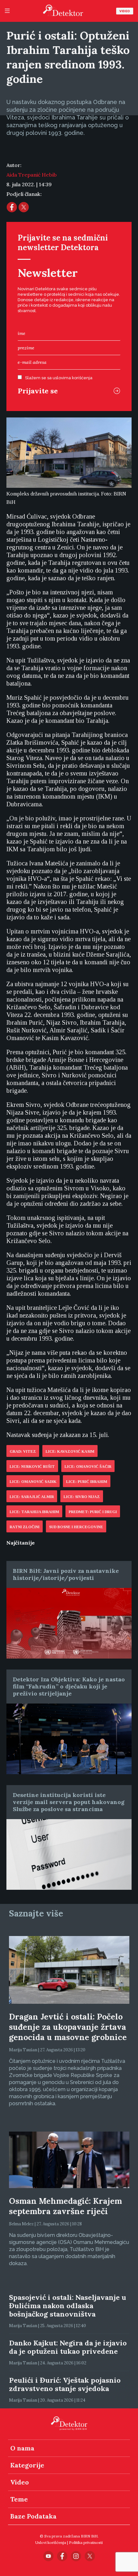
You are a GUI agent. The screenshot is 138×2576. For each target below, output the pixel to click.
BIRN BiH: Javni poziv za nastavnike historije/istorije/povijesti (66, 1574)
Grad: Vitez (23, 1451)
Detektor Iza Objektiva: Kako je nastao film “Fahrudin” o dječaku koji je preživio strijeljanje (69, 1686)
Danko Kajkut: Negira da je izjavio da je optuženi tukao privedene (68, 2347)
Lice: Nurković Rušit (32, 1467)
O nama (22, 2448)
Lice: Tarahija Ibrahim (34, 1512)
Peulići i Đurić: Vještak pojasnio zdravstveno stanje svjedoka (65, 2384)
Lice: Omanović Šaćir (88, 1467)
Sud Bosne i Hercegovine (76, 1527)
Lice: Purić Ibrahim (87, 1482)
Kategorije (27, 2465)
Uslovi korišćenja (51, 2542)
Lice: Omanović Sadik (33, 1482)
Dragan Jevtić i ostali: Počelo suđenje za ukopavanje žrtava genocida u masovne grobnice (68, 2027)
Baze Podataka (33, 2516)
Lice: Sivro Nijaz (82, 1497)
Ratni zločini (25, 1527)
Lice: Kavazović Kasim (70, 1451)
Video (125, 11)
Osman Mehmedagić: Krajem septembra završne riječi (65, 2206)
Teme (19, 2499)
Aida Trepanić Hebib (32, 175)
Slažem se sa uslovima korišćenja (59, 378)
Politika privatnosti (86, 2542)
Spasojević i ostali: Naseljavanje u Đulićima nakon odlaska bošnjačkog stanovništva (68, 2306)
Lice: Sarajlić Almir (32, 1497)
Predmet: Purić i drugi (93, 1512)
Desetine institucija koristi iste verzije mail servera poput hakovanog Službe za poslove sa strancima (69, 1802)
